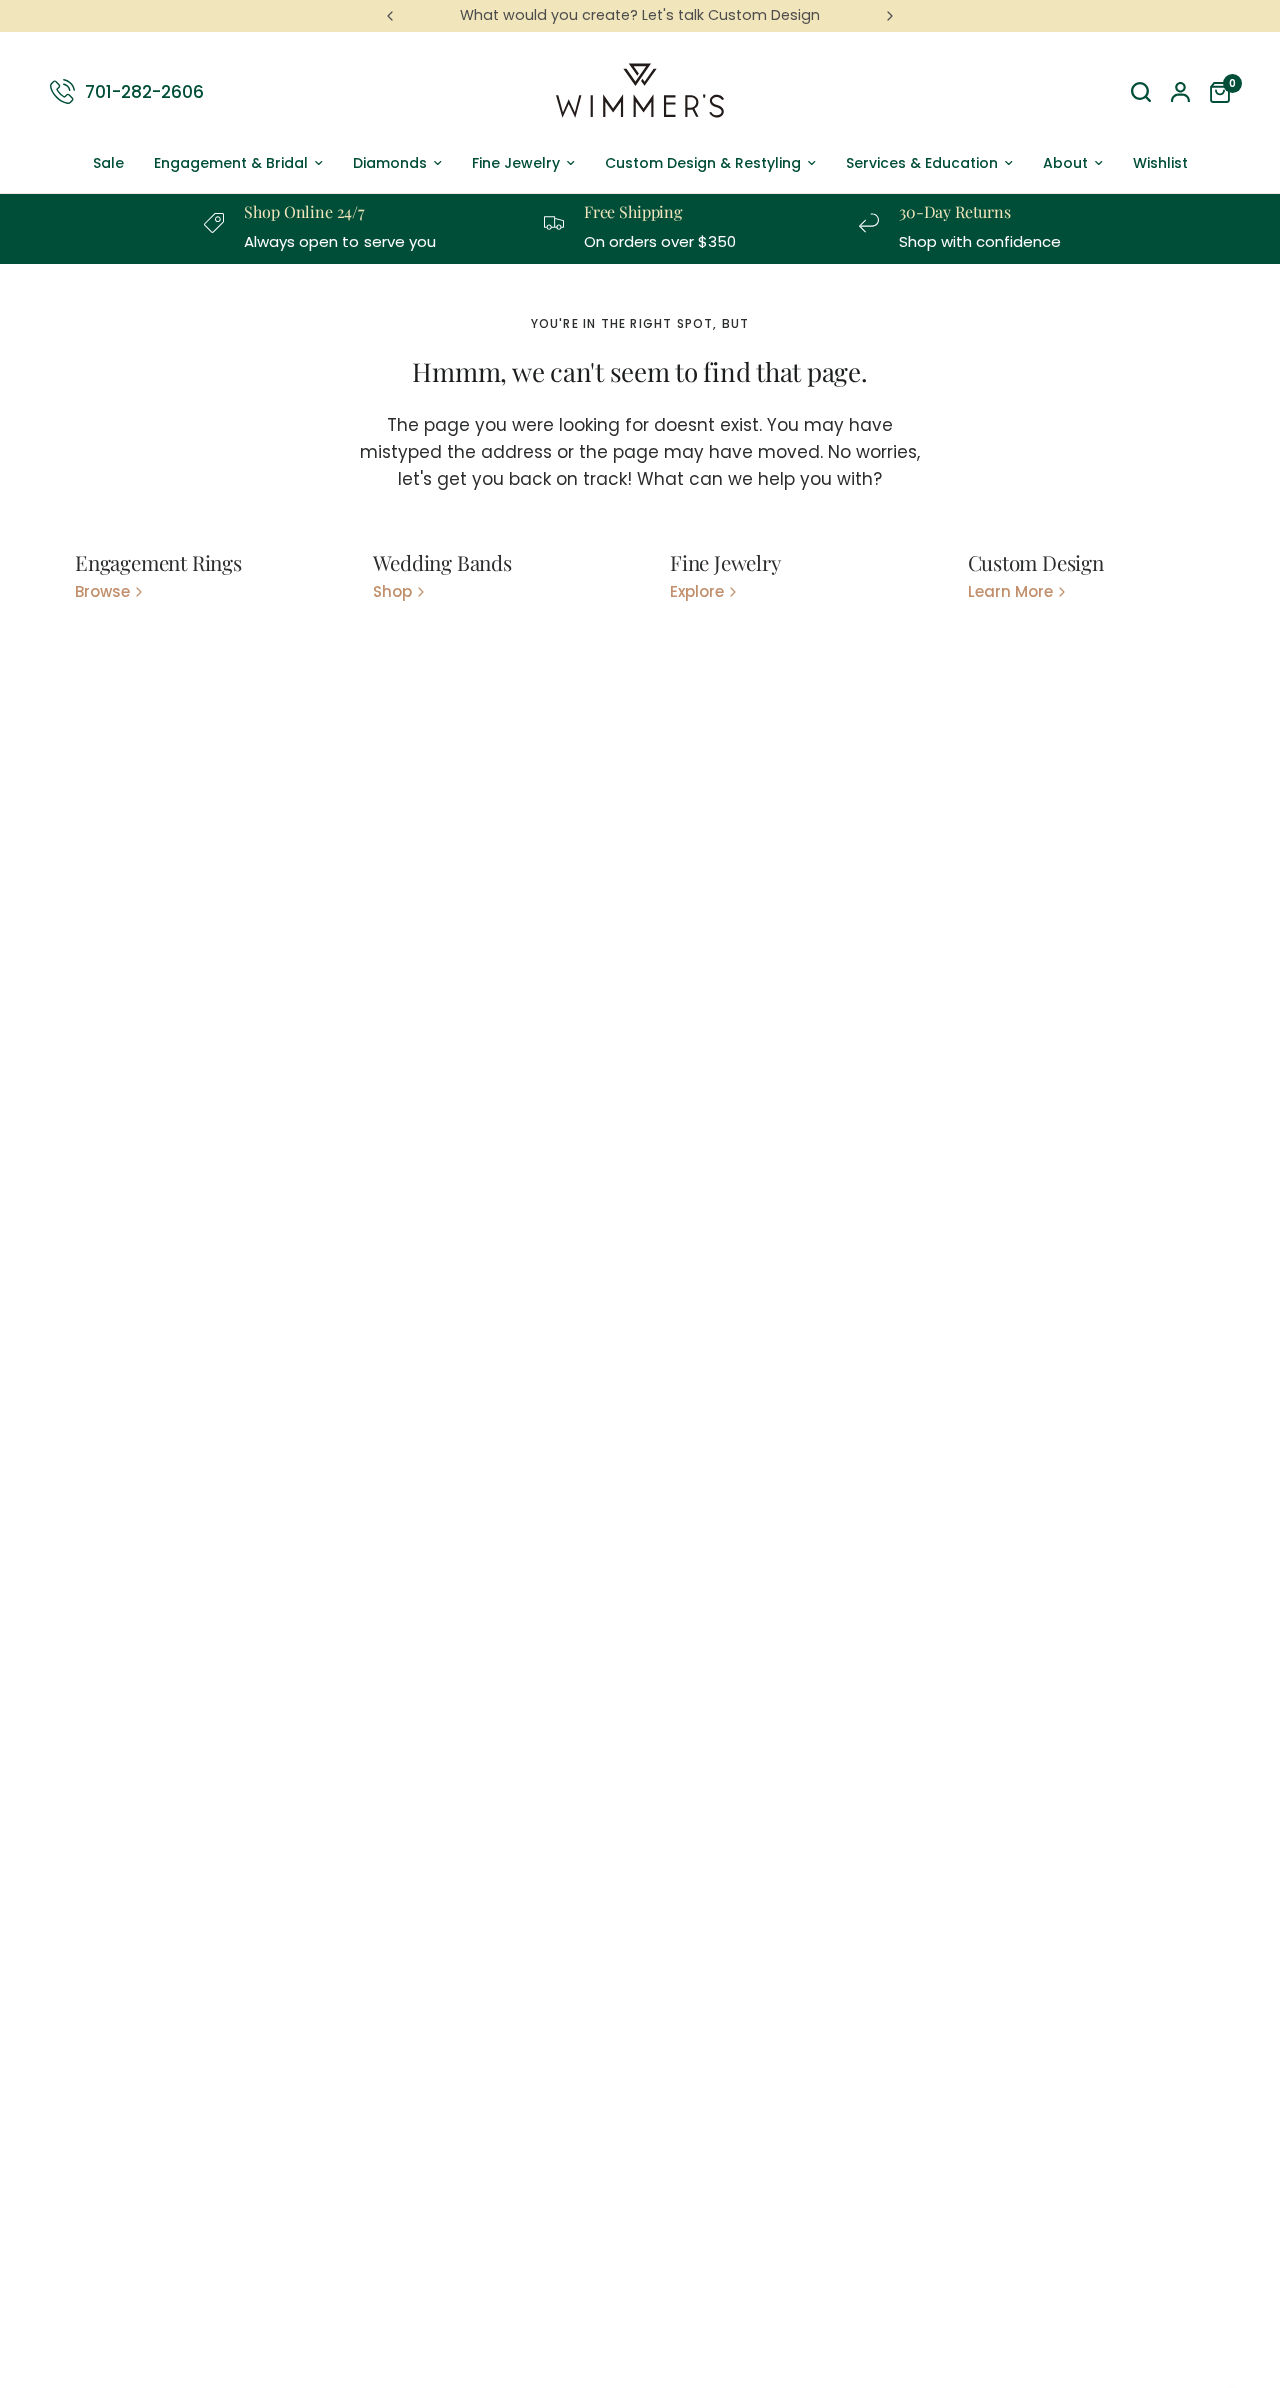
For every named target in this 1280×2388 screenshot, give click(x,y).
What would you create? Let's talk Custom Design (640, 15)
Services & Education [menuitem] (922, 163)
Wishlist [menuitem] (1160, 163)
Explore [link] (697, 591)
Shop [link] (392, 591)
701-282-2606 (144, 91)
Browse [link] (102, 591)
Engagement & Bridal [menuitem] (231, 163)
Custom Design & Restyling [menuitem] (703, 163)
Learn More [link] (1010, 591)
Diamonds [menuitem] (390, 163)
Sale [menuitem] (108, 163)
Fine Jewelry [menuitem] (516, 163)
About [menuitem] (1065, 163)
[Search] (1141, 92)
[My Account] (1180, 92)
